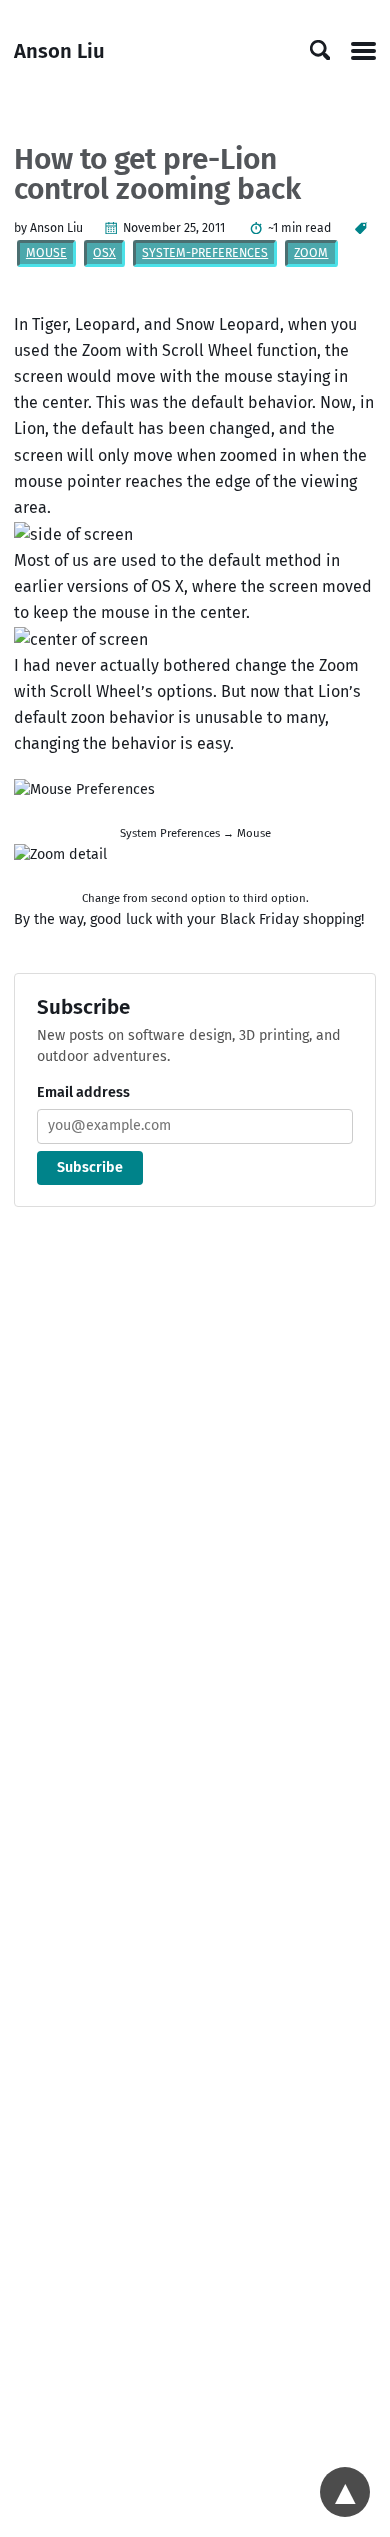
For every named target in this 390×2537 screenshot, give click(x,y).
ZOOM (311, 253)
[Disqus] (194, 1493)
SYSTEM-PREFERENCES (205, 253)
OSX (104, 253)
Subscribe (90, 1167)
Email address (83, 1092)
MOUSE (46, 253)
